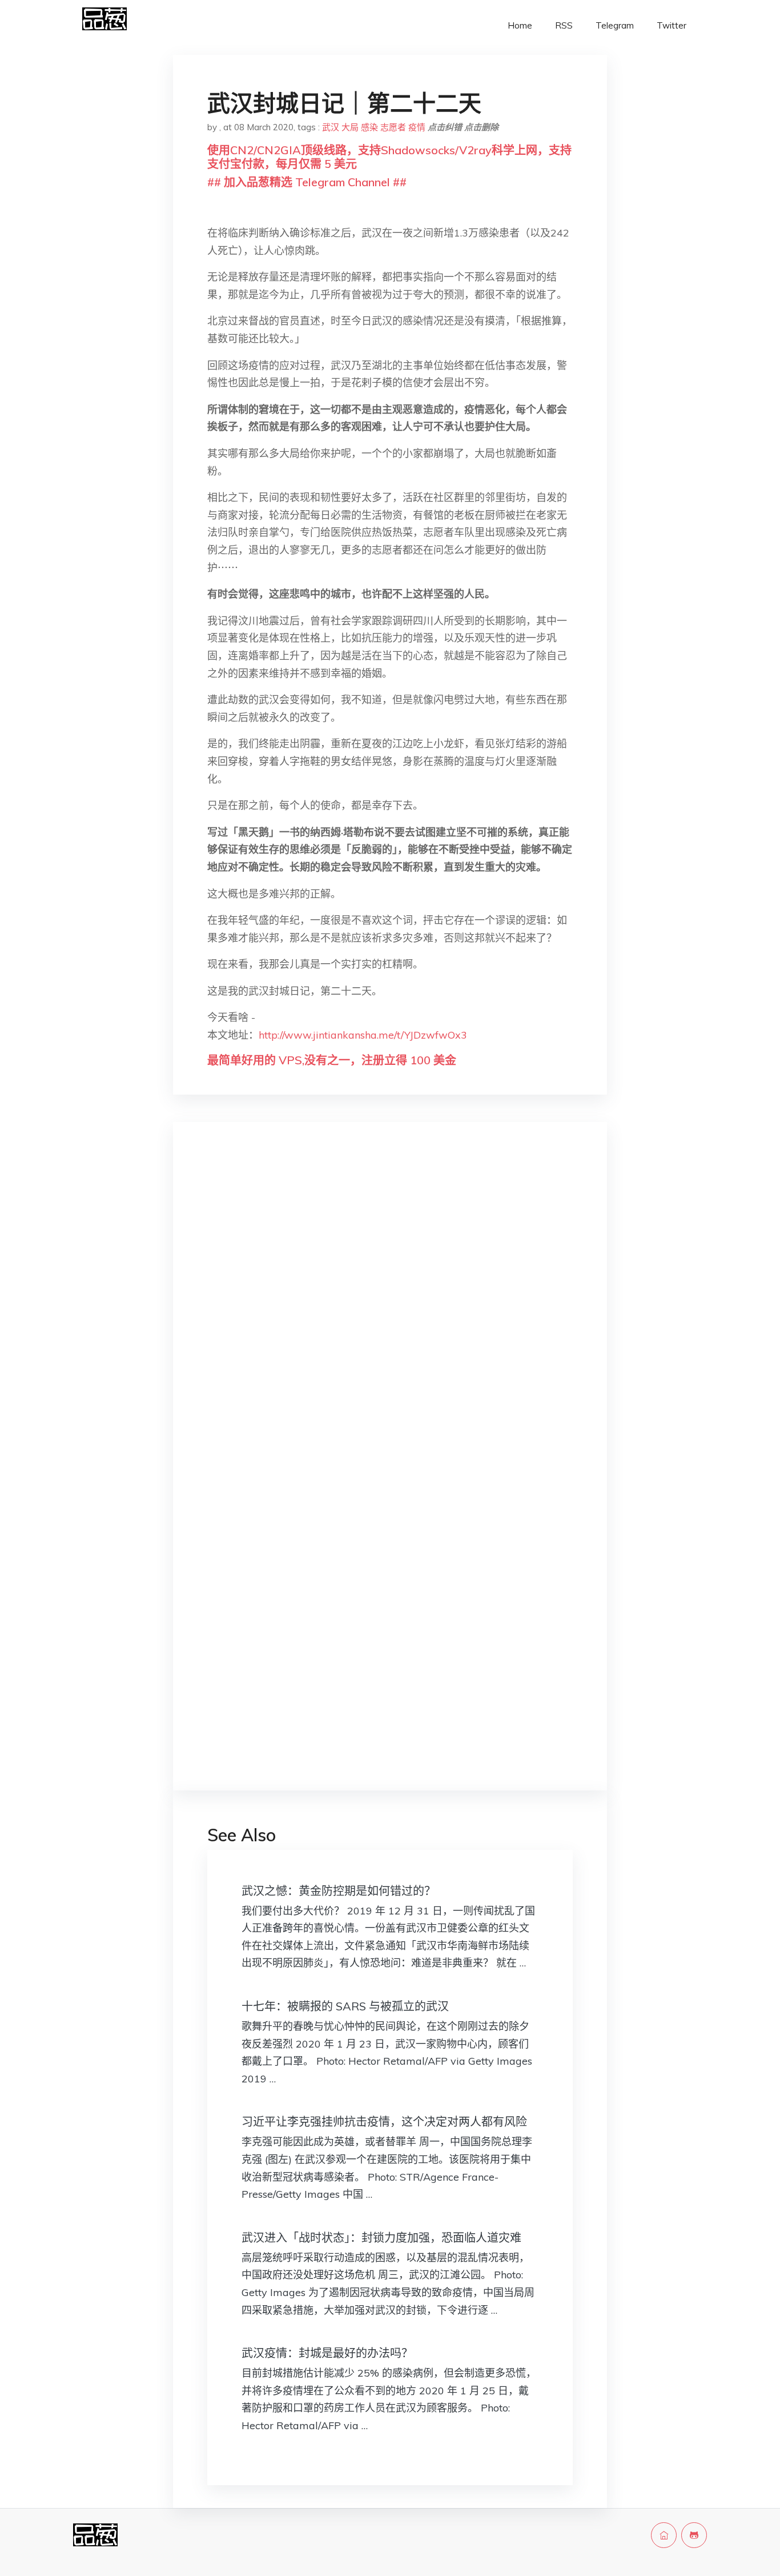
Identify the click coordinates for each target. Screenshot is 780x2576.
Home (520, 25)
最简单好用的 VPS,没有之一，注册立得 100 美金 (332, 1060)
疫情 (417, 127)
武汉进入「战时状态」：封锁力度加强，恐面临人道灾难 (381, 2238)
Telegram (615, 25)
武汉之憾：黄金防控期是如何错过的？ (339, 1891)
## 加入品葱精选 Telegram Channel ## (307, 182)
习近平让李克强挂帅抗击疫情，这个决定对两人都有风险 (384, 2122)
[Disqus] (390, 1312)
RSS (564, 25)
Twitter (672, 25)
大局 (350, 127)
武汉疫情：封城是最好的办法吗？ (327, 2353)
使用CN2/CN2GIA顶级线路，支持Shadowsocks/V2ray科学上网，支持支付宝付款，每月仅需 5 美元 (389, 157)
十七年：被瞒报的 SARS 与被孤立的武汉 (345, 2006)
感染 (369, 127)
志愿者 (393, 127)
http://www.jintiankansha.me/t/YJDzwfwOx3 (363, 1035)
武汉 (331, 127)
